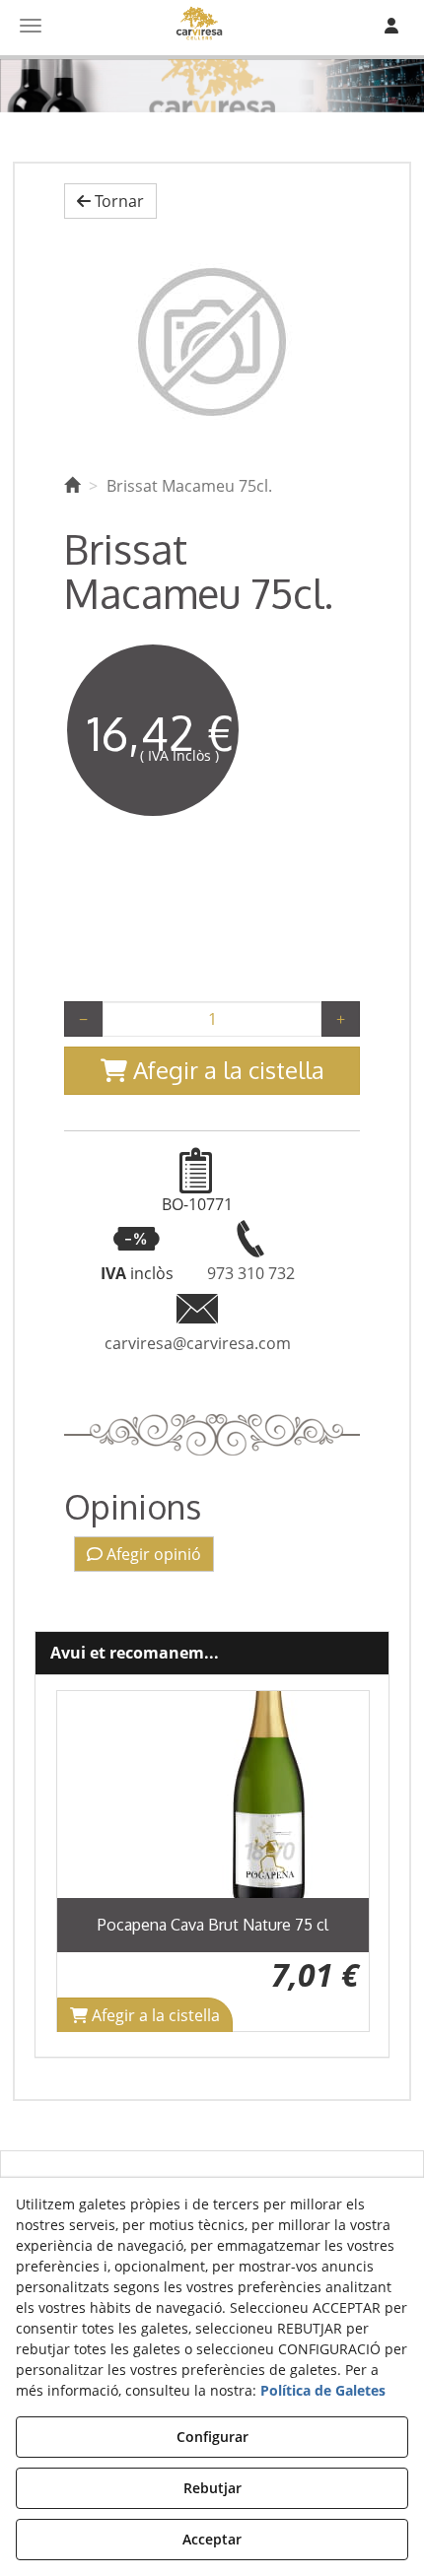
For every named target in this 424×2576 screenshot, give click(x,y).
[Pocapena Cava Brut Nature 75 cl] (213, 1795)
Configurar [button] (212, 2437)
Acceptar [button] (212, 2539)
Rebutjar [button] (212, 2488)
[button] (110, 202)
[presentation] (87, 1861)
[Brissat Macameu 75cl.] (212, 342)
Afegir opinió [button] (152, 1554)
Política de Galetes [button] (323, 2390)
